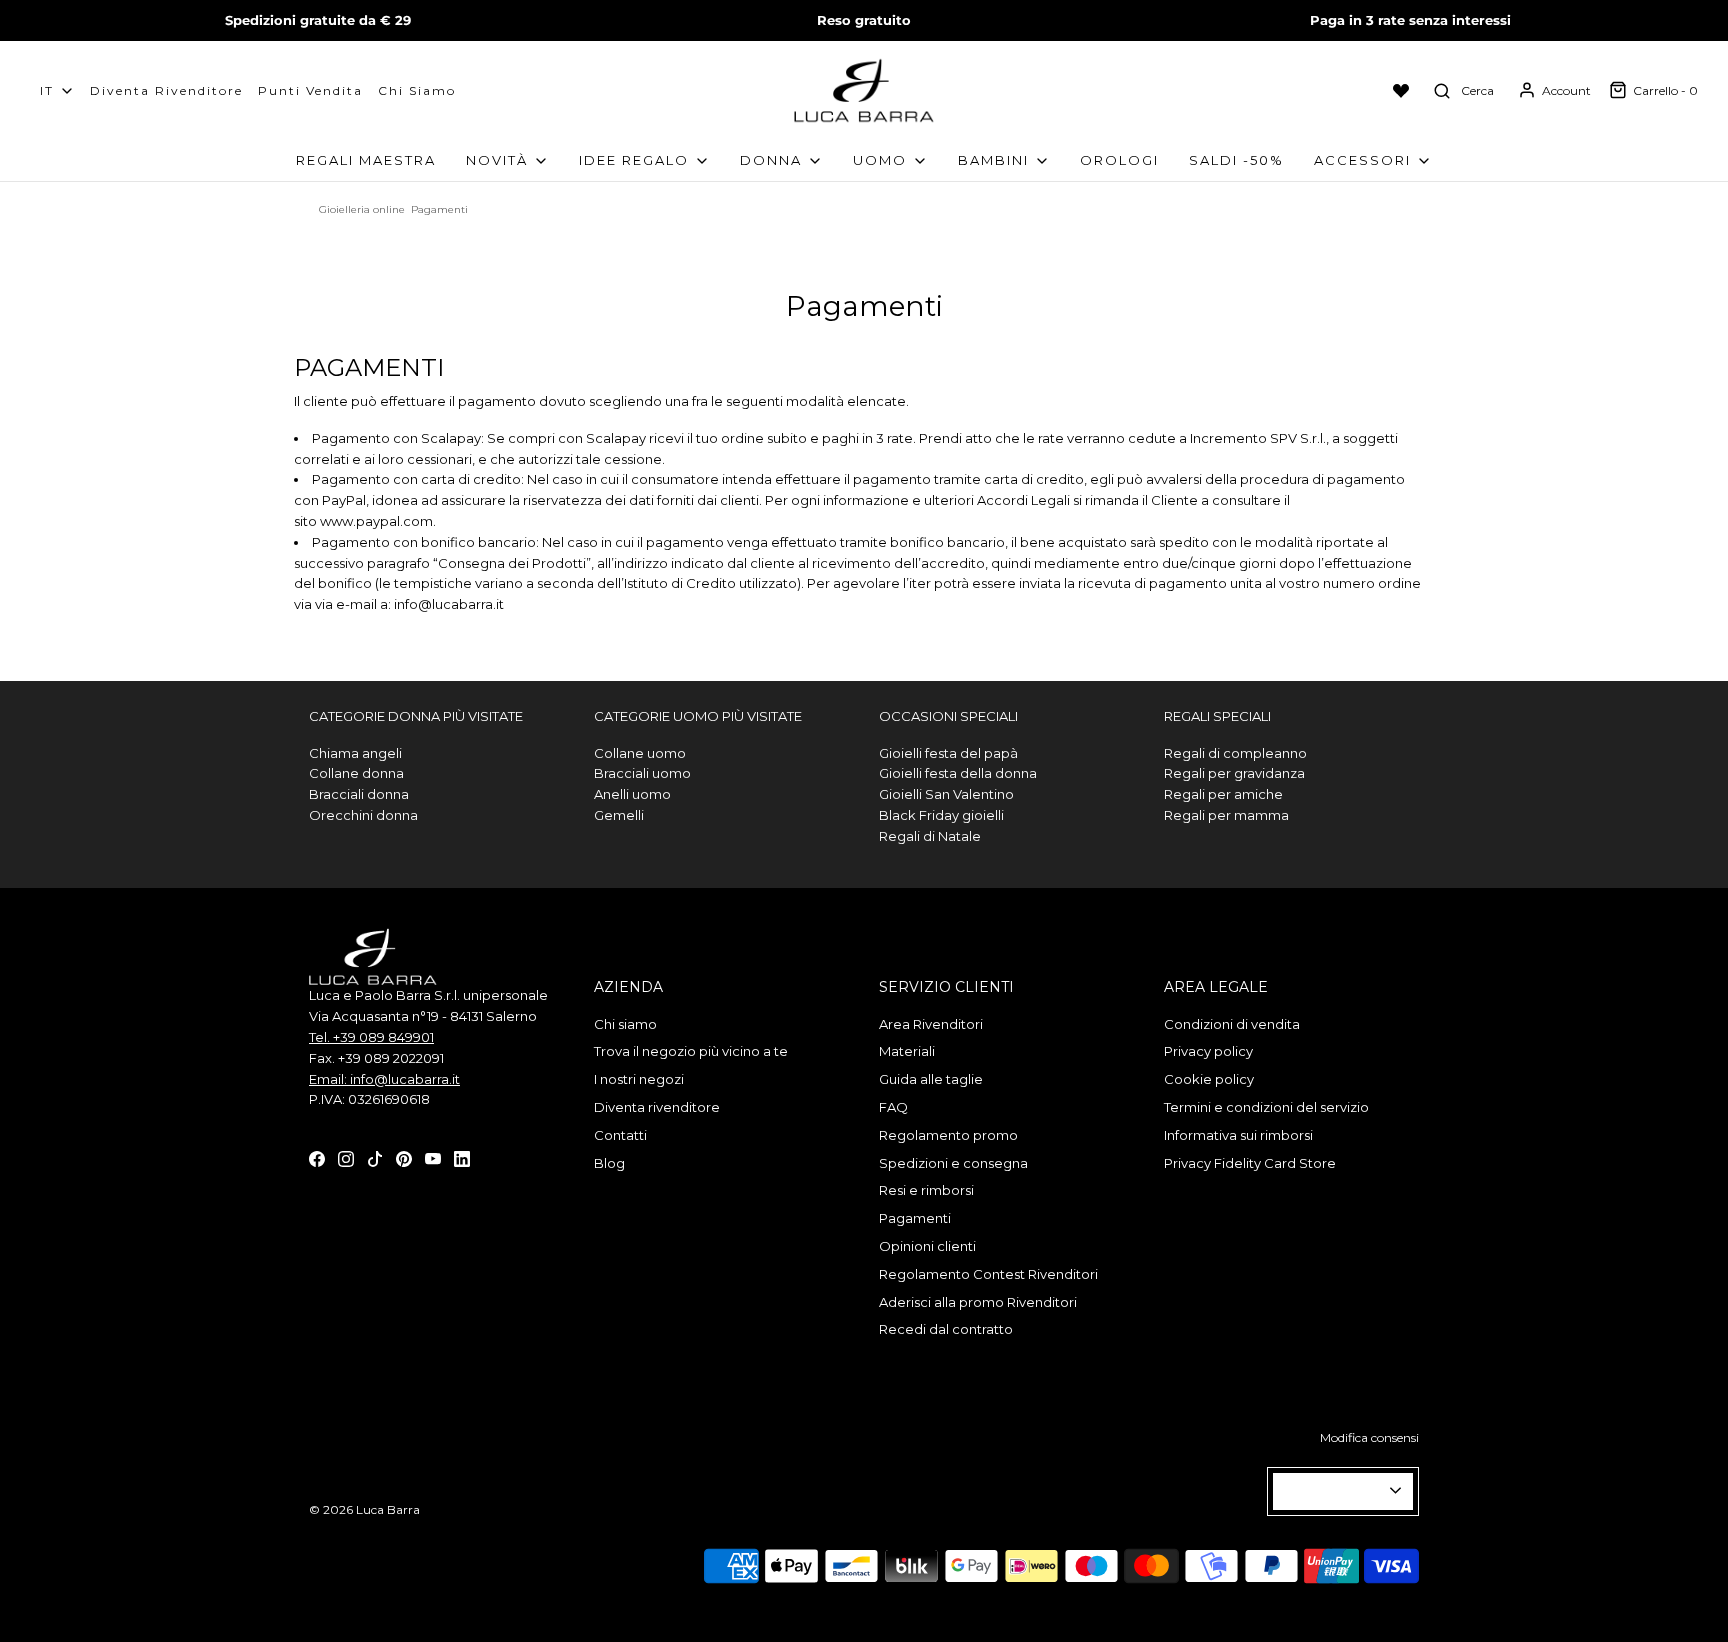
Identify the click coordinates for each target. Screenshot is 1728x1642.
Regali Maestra (366, 160)
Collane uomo (640, 753)
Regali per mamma (1226, 815)
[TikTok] (375, 1157)
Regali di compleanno (1235, 753)
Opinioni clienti (927, 1246)
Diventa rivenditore (657, 1107)
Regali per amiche (1223, 794)
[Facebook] (317, 1157)
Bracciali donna (359, 794)
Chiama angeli (355, 753)
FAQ (893, 1107)
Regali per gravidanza (1234, 773)
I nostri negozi (639, 1079)
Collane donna (356, 773)
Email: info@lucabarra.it (384, 1079)
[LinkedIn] (462, 1157)
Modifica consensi (1369, 1437)
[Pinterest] (404, 1157)
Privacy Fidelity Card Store (1250, 1163)
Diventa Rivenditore (166, 90)
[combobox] (1343, 1491)
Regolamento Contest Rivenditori (988, 1274)
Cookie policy (1209, 1079)
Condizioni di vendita (1232, 1024)
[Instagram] (346, 1157)
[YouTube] (433, 1157)
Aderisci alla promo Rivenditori (978, 1302)
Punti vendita (310, 90)
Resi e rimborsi (926, 1190)
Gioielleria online (362, 209)
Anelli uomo (632, 794)
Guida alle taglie (931, 1079)
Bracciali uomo (642, 773)
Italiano (1334, 1491)
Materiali (907, 1051)
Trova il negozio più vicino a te (691, 1051)
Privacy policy (1208, 1051)
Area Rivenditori (931, 1024)
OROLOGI (1119, 160)
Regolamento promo (948, 1135)
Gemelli (619, 815)
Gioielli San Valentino (946, 794)
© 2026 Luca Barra (364, 1509)
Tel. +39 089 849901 (371, 1037)
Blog (609, 1163)
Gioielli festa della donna (958, 773)
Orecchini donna (363, 815)
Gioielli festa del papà (948, 753)
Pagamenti (915, 1218)
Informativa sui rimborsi (1238, 1135)
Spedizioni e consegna (953, 1163)
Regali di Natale (930, 836)
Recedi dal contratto (946, 1329)
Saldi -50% (1236, 160)
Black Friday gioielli (941, 815)
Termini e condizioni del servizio (1266, 1107)
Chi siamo (417, 90)
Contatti (620, 1135)
